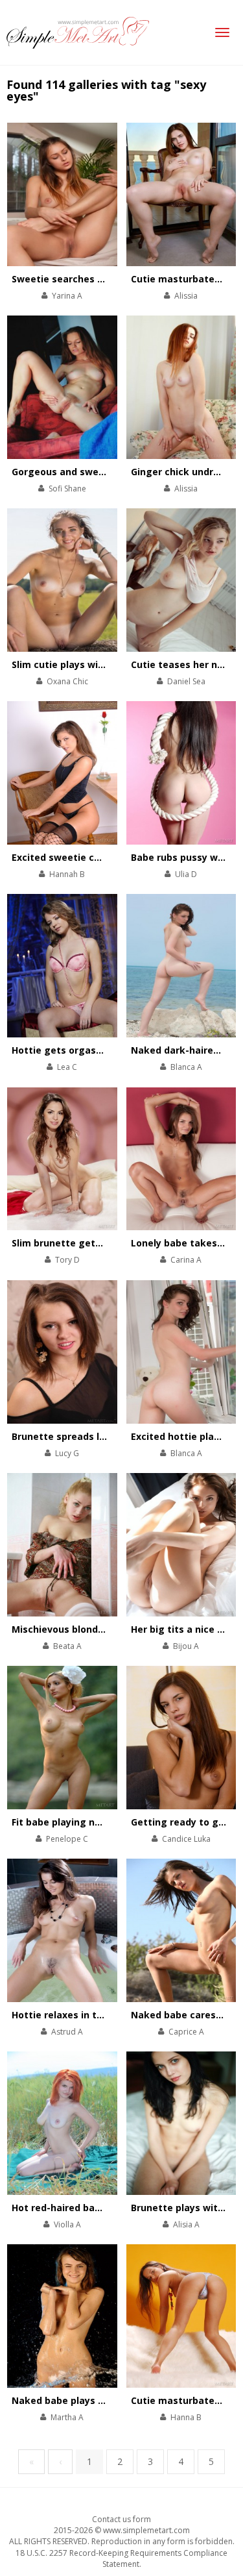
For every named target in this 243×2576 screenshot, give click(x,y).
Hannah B (67, 874)
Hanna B (186, 2417)
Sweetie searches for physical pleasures (106, 279)
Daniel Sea (186, 681)
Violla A (67, 2224)
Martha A (67, 2417)
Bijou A (186, 1646)
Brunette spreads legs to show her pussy (108, 1436)
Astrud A (67, 2032)
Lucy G (67, 1453)
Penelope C (67, 1839)
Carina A (186, 1260)
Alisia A (186, 2224)
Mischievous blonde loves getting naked (107, 1629)
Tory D (67, 1260)
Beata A (67, 1646)
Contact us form (121, 2519)
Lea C (67, 1067)
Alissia (186, 296)
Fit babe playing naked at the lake (92, 1822)
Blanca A (186, 1067)
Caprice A (186, 2032)
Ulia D (186, 874)
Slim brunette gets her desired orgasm (103, 1243)
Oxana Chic (67, 681)
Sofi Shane (67, 489)
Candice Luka (186, 1839)
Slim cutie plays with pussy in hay (90, 664)
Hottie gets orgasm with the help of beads (113, 1050)
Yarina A (67, 296)
